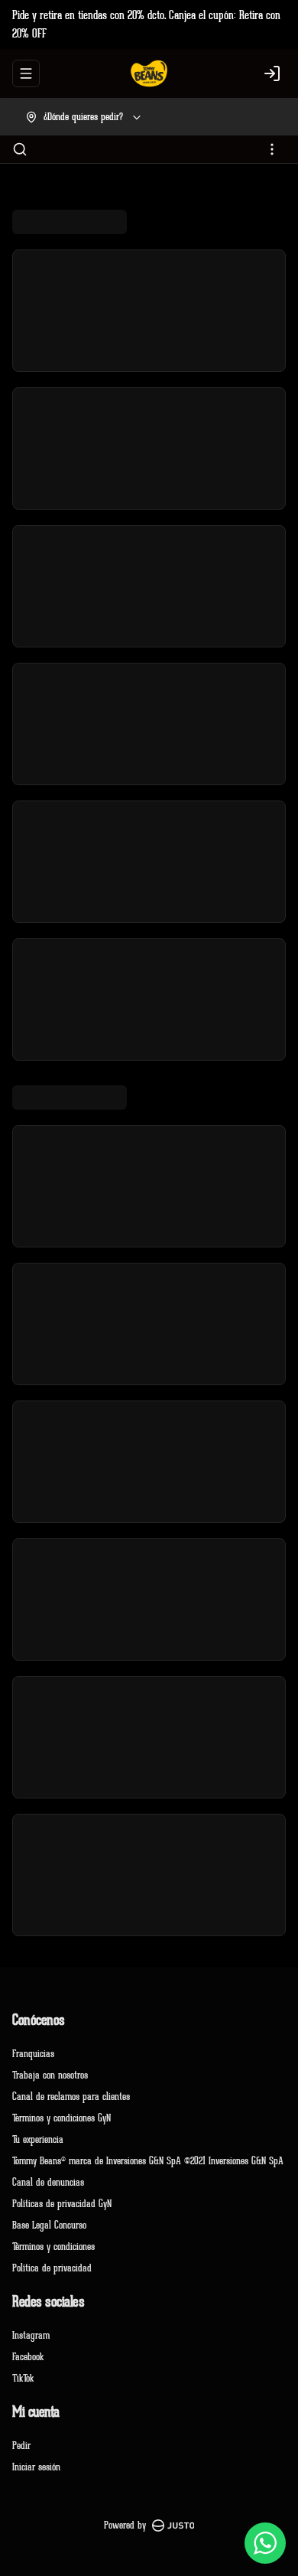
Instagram (31, 2335)
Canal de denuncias (48, 2182)
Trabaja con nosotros (50, 2075)
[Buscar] (20, 149)
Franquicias (33, 2054)
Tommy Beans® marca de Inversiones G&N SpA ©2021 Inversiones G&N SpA (148, 2161)
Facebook (28, 2357)
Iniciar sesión (36, 2467)
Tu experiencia (38, 2139)
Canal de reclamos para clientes (71, 2097)
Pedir (21, 2446)
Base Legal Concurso (49, 2225)
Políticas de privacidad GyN (62, 2204)
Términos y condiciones (53, 2247)
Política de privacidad (52, 2268)
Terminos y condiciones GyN (62, 2118)
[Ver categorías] (272, 149)
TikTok (23, 2378)
